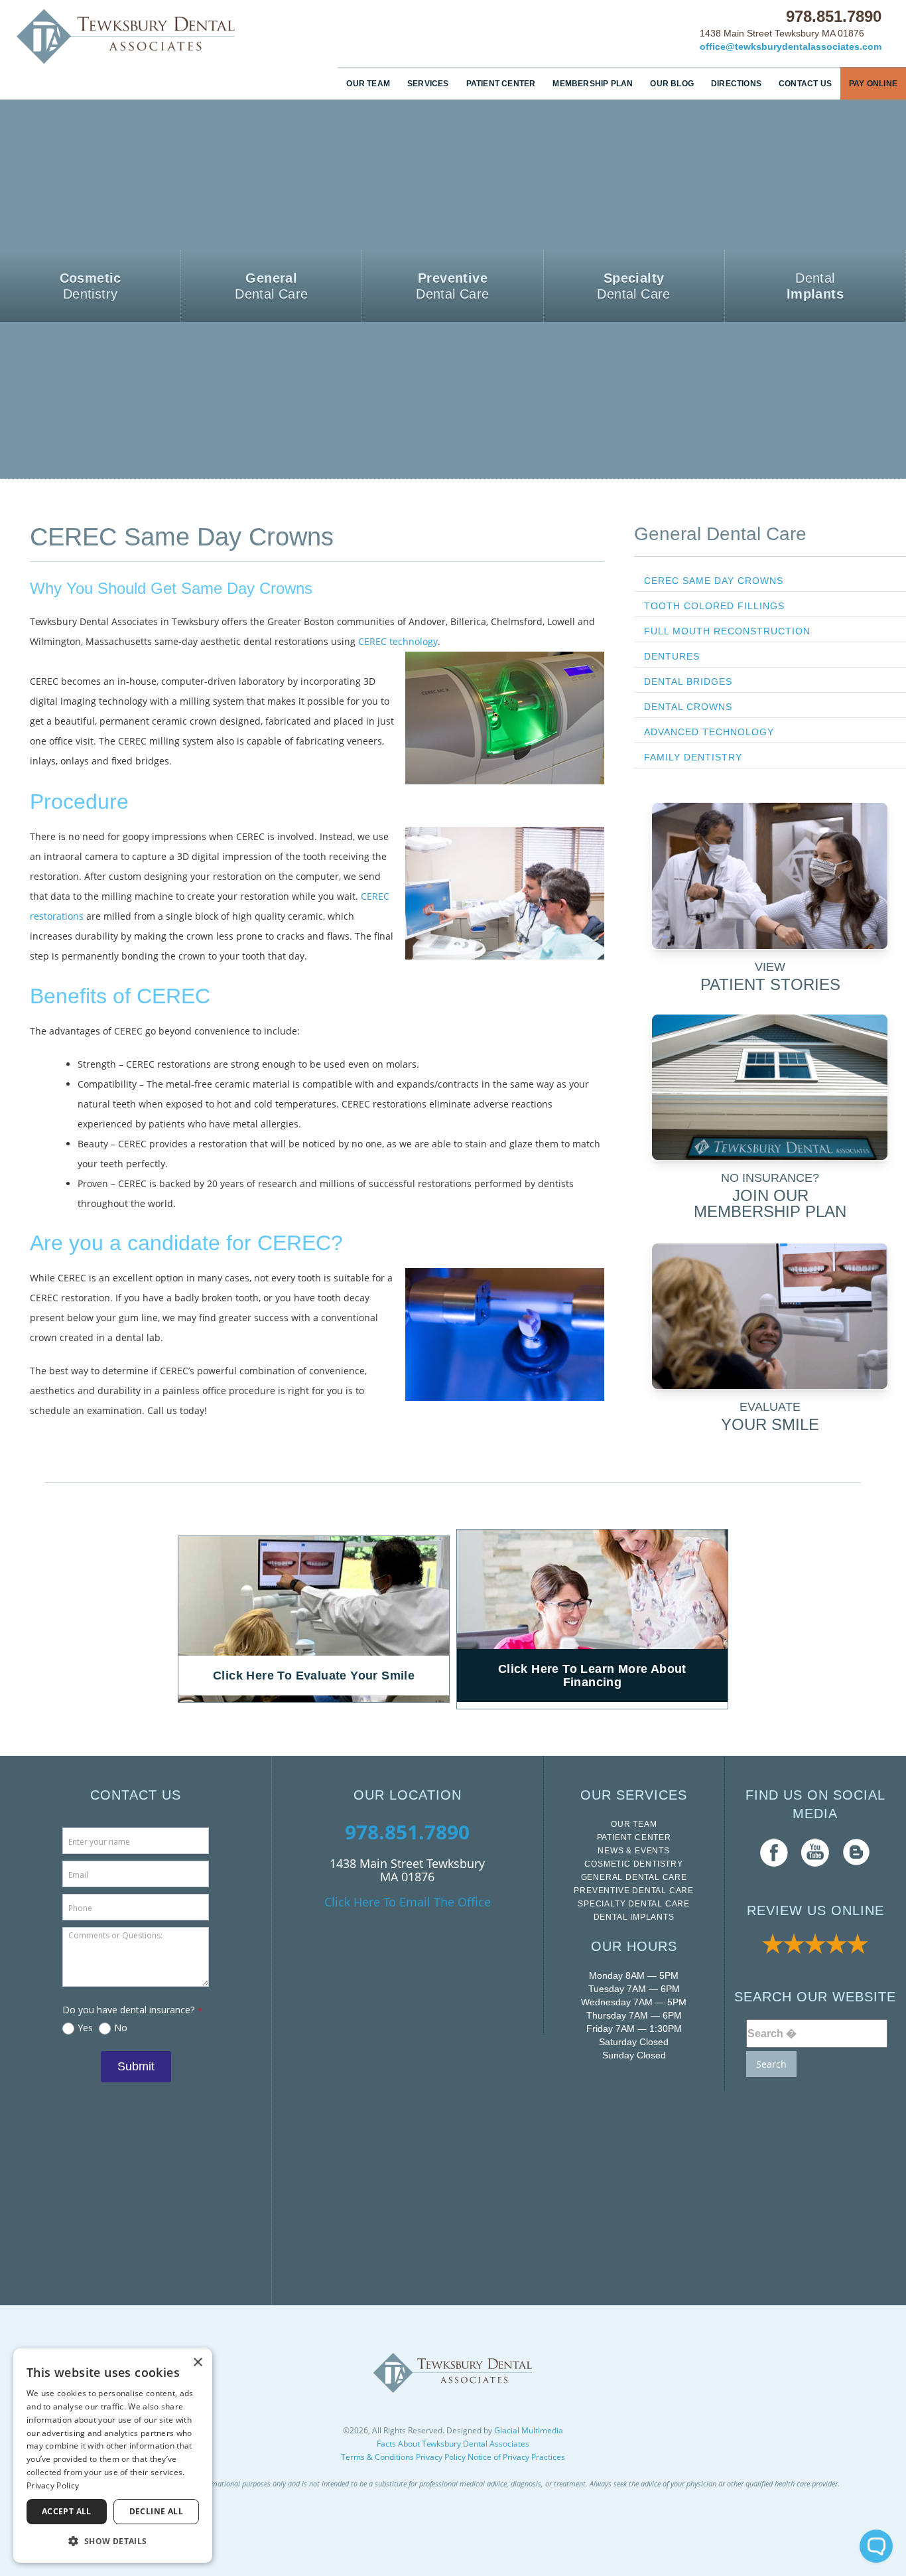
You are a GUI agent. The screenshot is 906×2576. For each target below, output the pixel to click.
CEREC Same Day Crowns (714, 581)
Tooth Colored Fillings (714, 606)
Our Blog (672, 84)
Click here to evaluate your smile (314, 1676)
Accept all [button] (67, 2511)
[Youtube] (815, 1852)
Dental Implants (634, 1917)
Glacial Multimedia (529, 2430)
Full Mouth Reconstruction (727, 631)
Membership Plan (593, 84)
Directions (736, 84)
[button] (113, 2541)
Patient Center (501, 84)
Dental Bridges (688, 681)
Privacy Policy (441, 2457)
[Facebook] (774, 1852)
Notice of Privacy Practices (516, 2457)
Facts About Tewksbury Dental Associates (453, 2444)
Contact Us (805, 84)
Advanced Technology (709, 732)
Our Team (368, 84)
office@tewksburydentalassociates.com (791, 46)
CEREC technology (398, 641)
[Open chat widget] (876, 2546)
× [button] (197, 2363)
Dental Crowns (688, 707)
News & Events (633, 1851)
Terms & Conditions (377, 2457)
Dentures (672, 656)
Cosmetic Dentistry (633, 1864)
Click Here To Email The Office (408, 1902)
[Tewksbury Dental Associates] (127, 36)
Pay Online (873, 84)
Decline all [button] (156, 2511)
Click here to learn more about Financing (592, 1676)
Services (428, 84)
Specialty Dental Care (634, 1904)
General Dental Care (720, 534)
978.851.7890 (834, 16)
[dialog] (113, 2456)
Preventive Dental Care (634, 1891)
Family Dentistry (693, 757)
